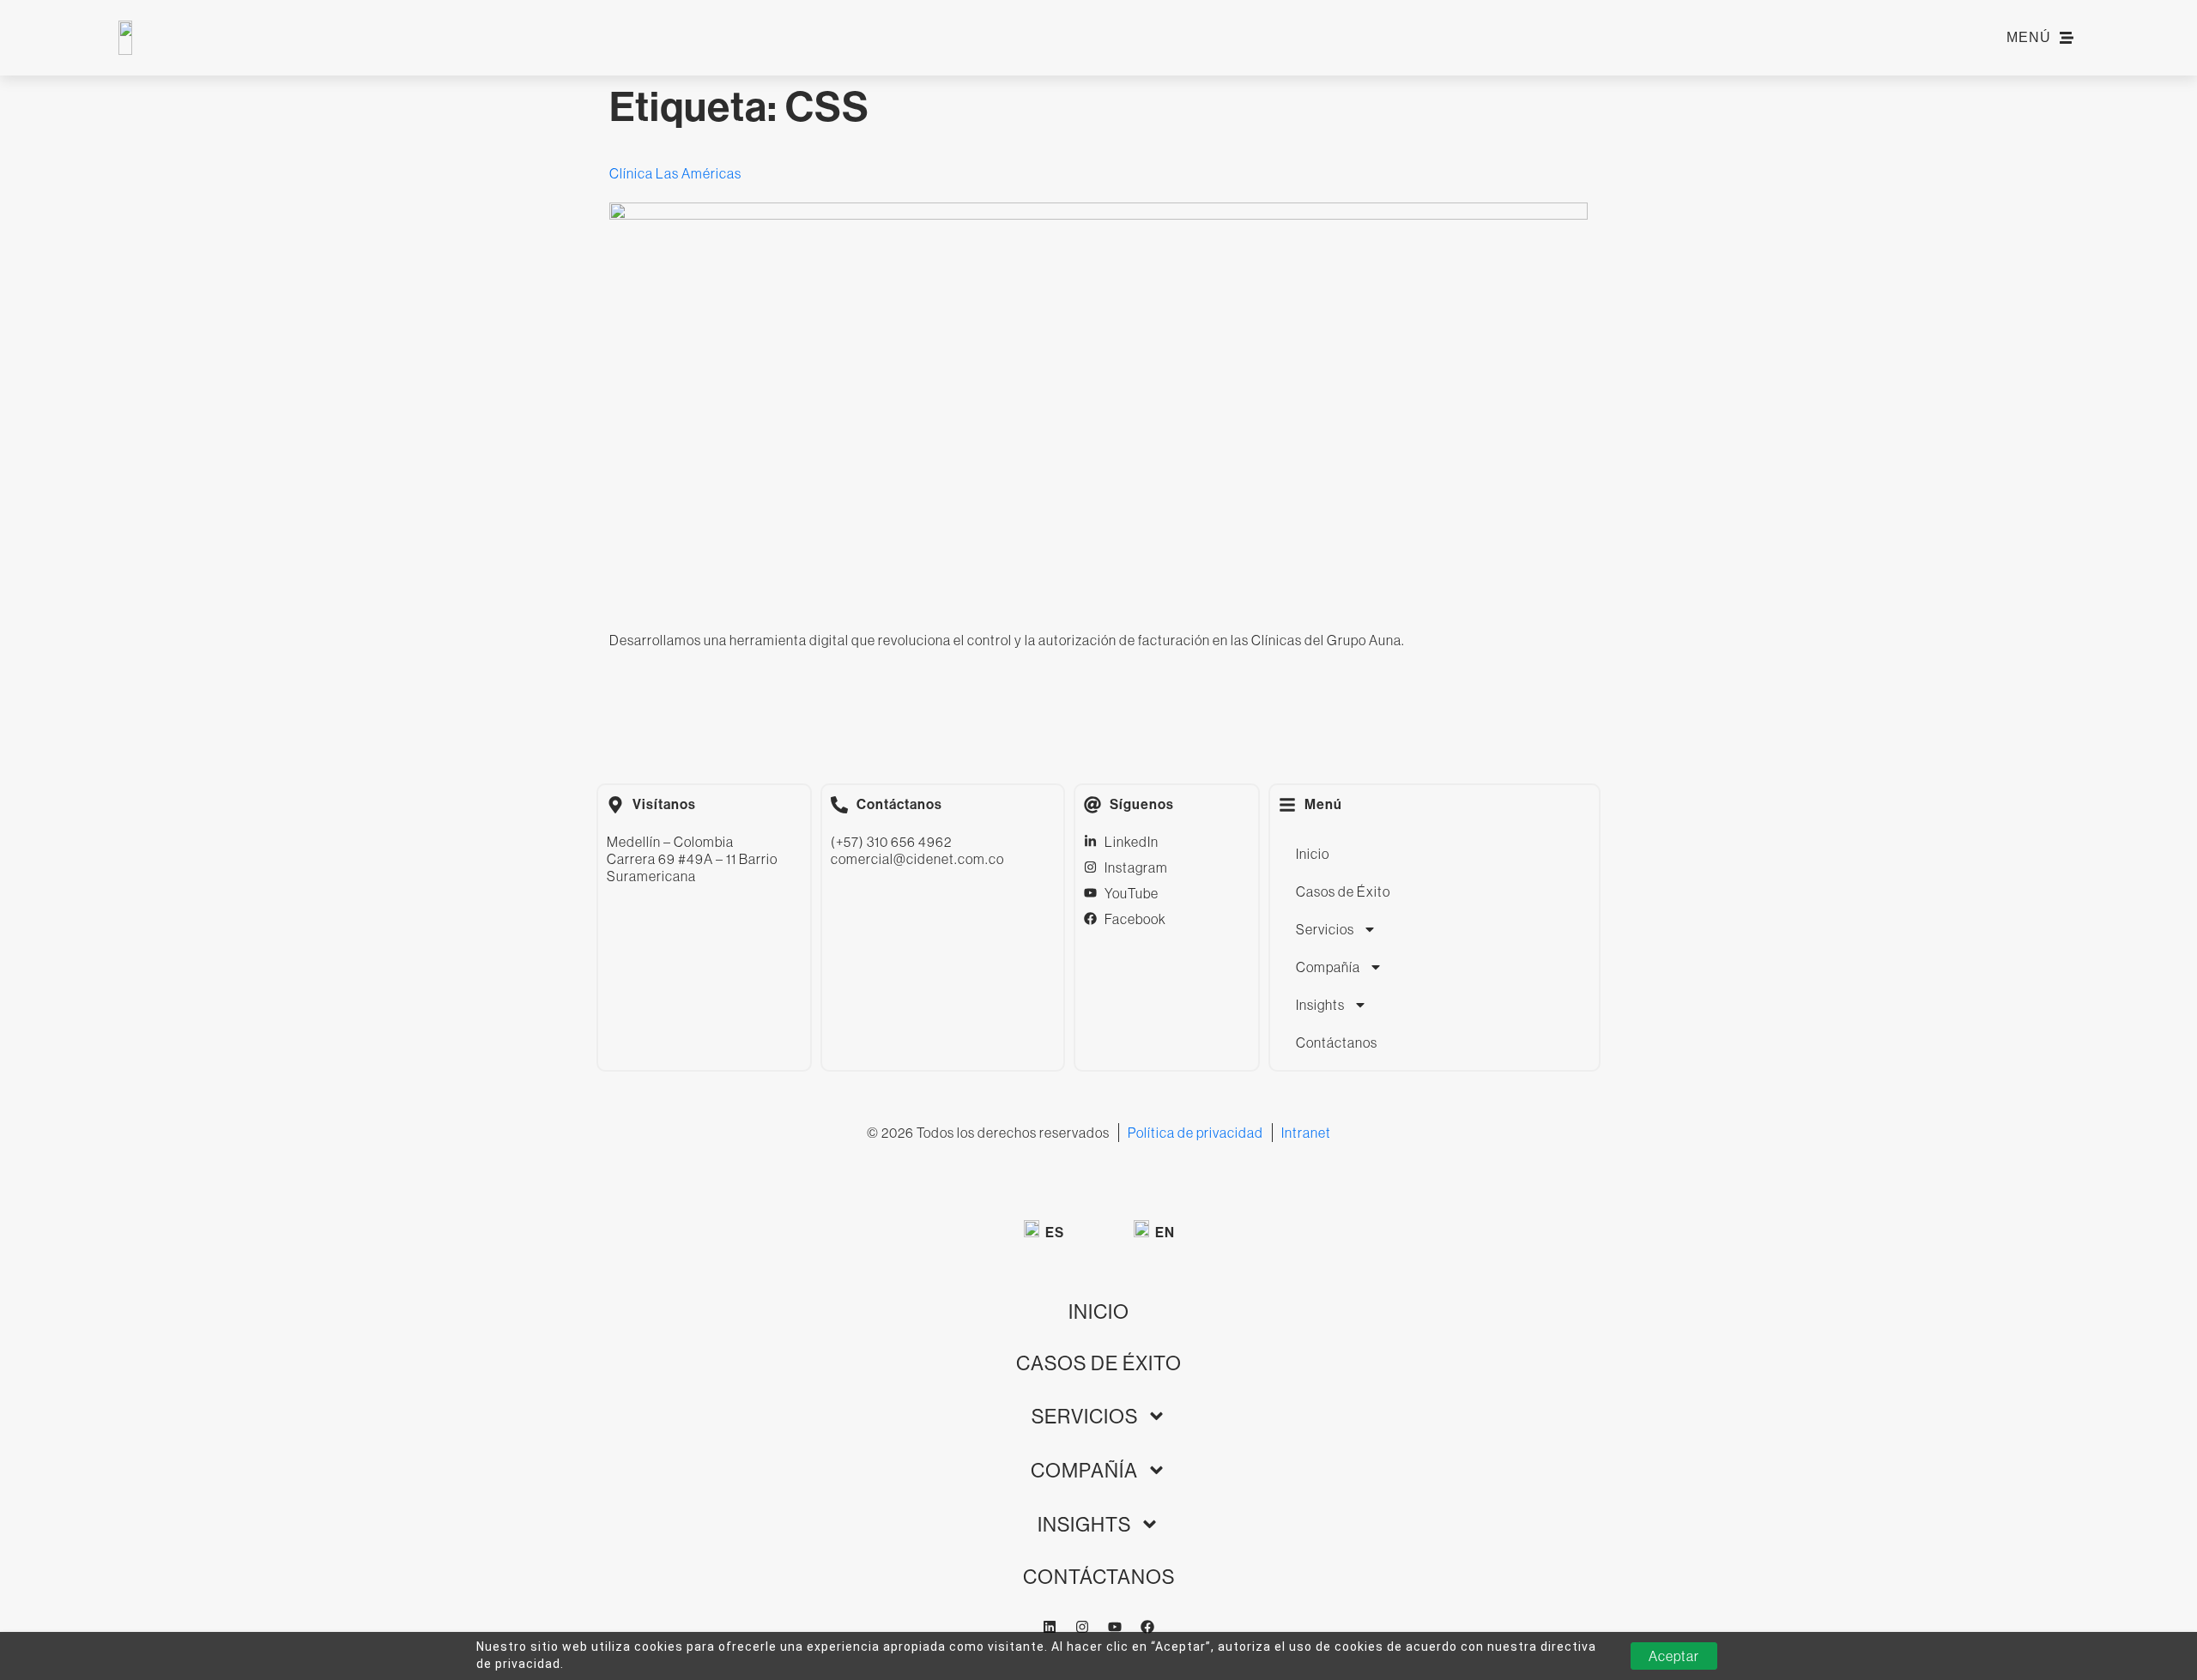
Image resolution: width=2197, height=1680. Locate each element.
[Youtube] (1115, 1627)
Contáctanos (1337, 1042)
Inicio (1313, 854)
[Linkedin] (1050, 1627)
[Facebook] (1147, 1627)
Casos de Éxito (1343, 891)
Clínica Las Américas (675, 173)
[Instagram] (1082, 1627)
